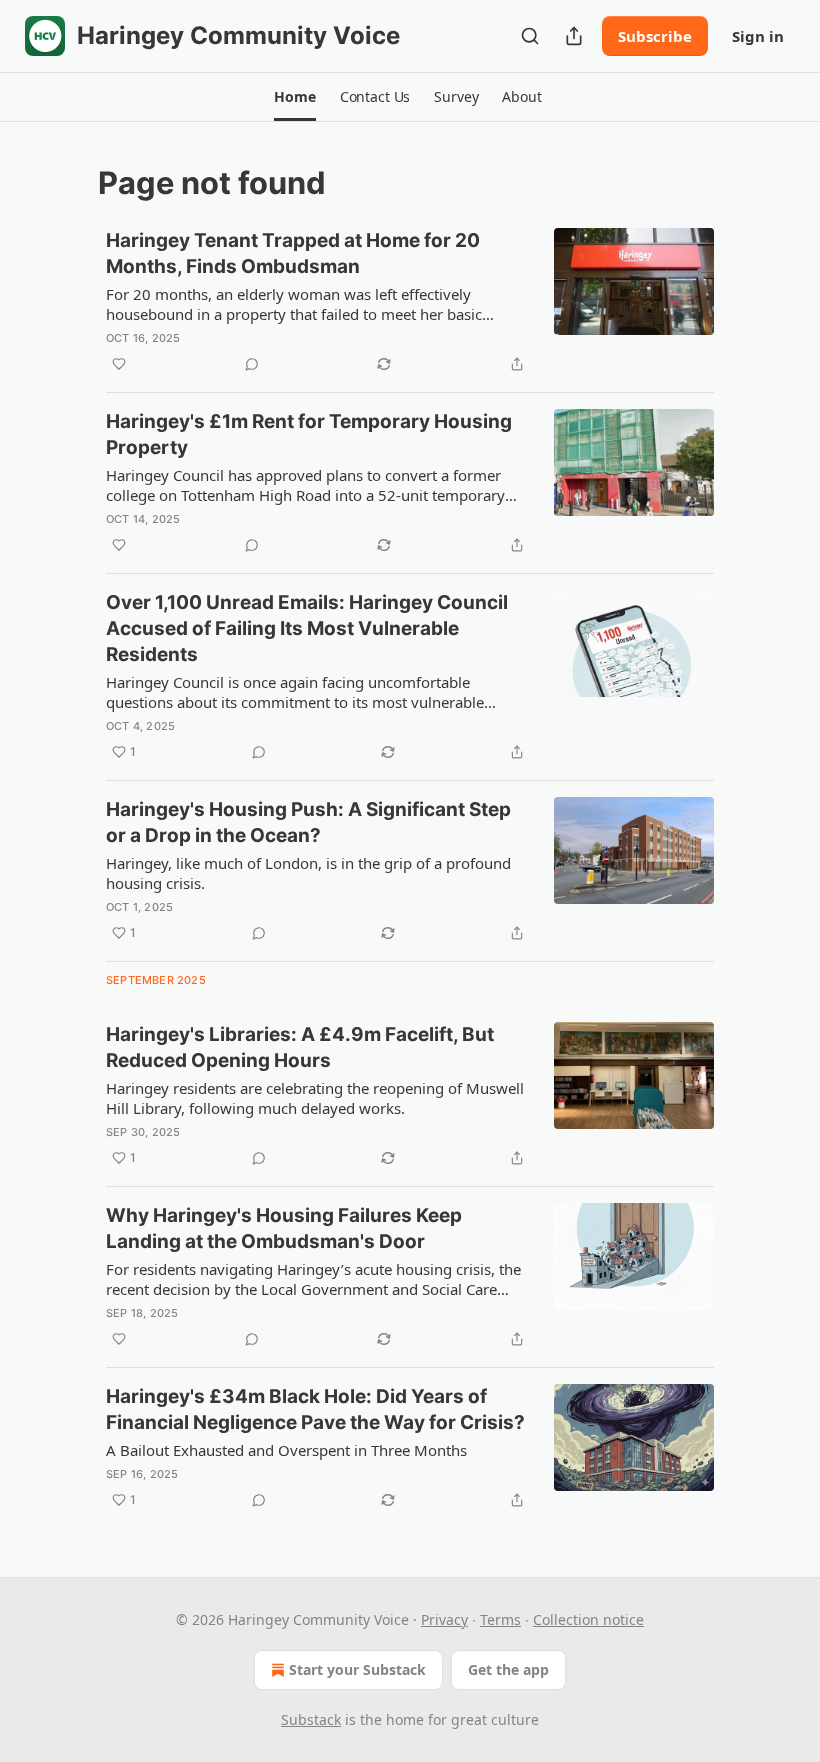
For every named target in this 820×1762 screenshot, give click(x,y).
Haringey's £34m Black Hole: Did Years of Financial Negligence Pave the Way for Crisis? (315, 1409)
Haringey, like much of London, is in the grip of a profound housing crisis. (308, 873)
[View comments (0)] (252, 364)
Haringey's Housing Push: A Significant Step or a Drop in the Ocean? (308, 822)
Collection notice (588, 1619)
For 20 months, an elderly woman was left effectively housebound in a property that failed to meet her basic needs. (294, 304)
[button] (294, 97)
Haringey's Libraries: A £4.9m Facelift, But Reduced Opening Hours (300, 1047)
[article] (410, 302)
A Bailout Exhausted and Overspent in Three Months (286, 1450)
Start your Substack (357, 1669)
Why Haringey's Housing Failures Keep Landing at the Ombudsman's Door (284, 1228)
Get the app (508, 1669)
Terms (500, 1619)
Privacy (444, 1619)
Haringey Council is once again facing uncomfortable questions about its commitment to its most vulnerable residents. (295, 692)
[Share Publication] (574, 36)
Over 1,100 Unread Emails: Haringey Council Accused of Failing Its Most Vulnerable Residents (307, 628)
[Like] (119, 364)
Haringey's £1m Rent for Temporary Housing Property (309, 434)
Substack (311, 1719)
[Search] (530, 36)
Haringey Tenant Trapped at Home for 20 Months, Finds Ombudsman (293, 253)
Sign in (758, 36)
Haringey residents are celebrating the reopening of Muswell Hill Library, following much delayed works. (315, 1098)
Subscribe (655, 36)
